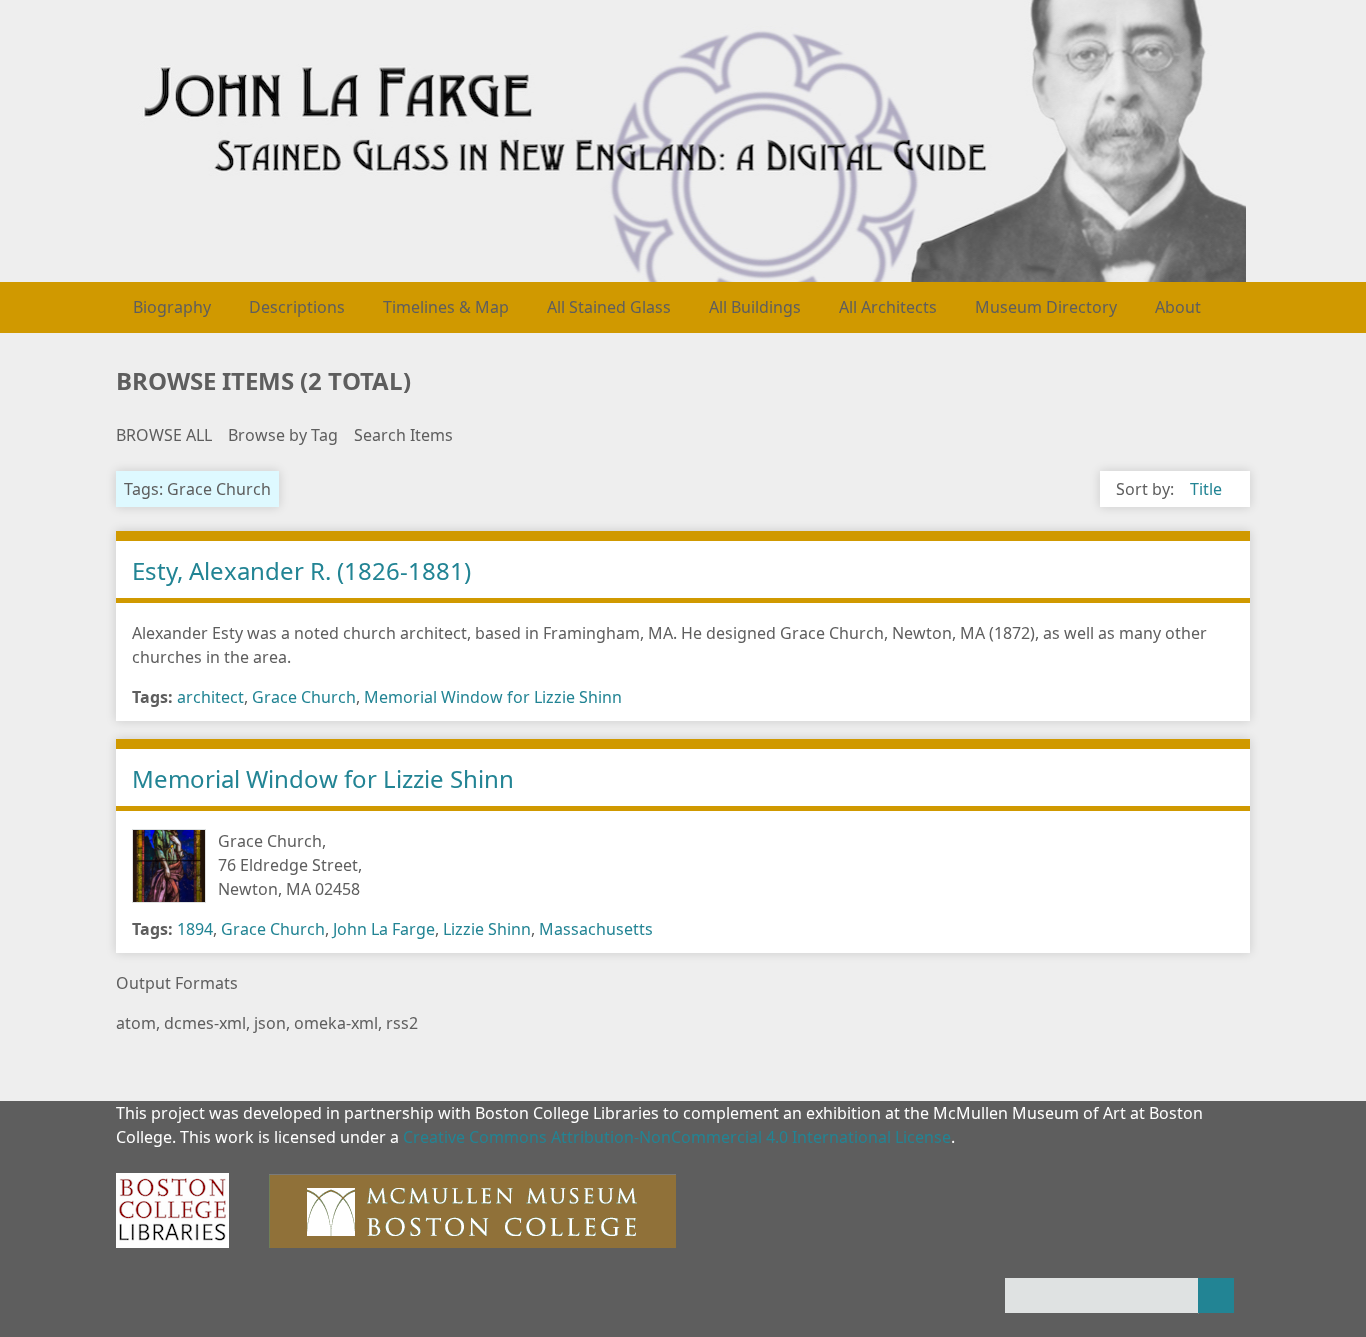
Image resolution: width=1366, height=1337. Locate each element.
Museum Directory (1046, 307)
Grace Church (304, 697)
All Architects (888, 307)
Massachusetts (596, 929)
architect (210, 697)
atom (136, 1023)
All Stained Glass (609, 307)
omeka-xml (336, 1023)
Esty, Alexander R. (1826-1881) (301, 570)
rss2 (402, 1023)
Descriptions (297, 307)
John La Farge (384, 929)
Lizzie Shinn (487, 929)
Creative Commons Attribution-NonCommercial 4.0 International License (677, 1137)
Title (1206, 489)
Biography (172, 307)
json (270, 1023)
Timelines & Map (446, 307)
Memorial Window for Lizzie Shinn (493, 697)
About (1178, 307)
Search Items (403, 435)
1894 (195, 929)
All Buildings (755, 307)
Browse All (164, 435)
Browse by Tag (283, 435)
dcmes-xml (205, 1023)
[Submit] (1216, 1295)
